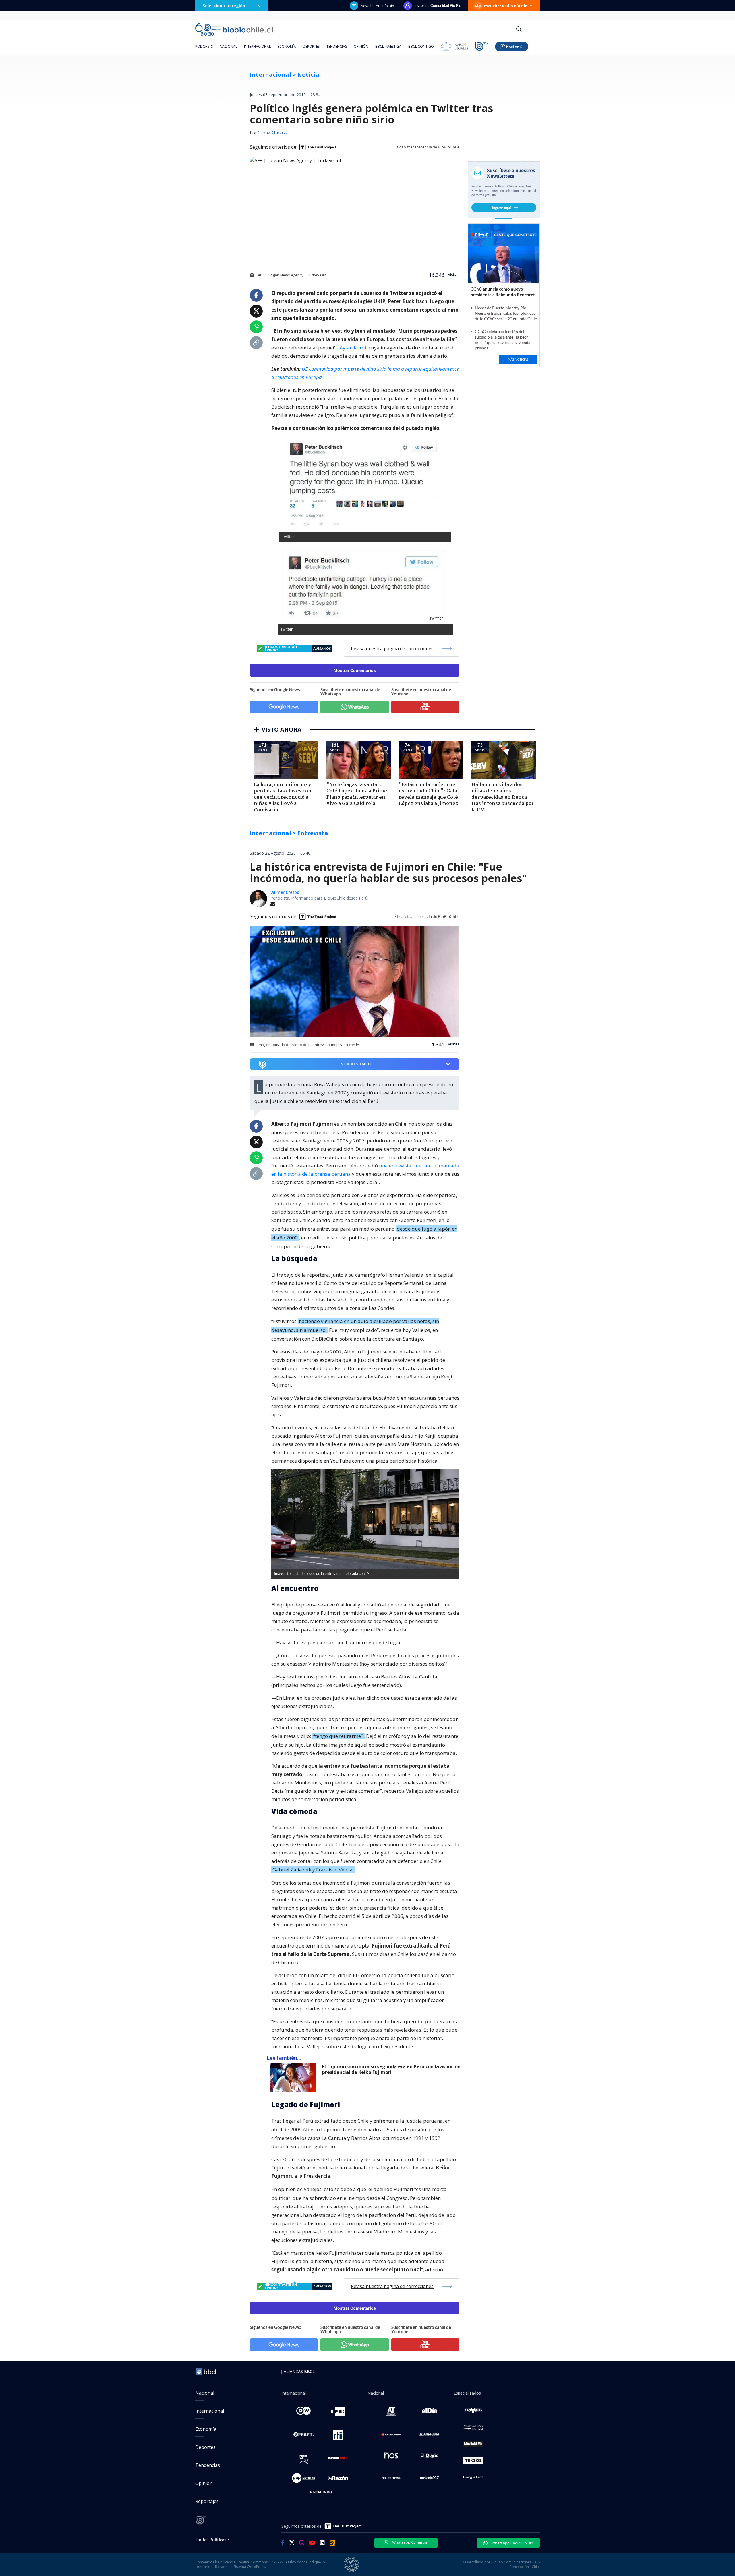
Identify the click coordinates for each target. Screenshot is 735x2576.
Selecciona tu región (224, 6)
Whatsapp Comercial (410, 2542)
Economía (287, 46)
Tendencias (337, 46)
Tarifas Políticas (211, 2539)
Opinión (361, 46)
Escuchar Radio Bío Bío (506, 6)
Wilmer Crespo (285, 892)
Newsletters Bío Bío (377, 6)
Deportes (311, 46)
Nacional (228, 46)
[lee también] (294, 2078)
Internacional (257, 46)
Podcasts (204, 46)
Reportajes (207, 2501)
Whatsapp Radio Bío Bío (512, 2543)
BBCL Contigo (421, 46)
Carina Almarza (273, 133)
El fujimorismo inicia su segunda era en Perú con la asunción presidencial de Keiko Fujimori (391, 2069)
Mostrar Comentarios (355, 670)
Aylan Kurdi (353, 348)
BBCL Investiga (388, 46)
